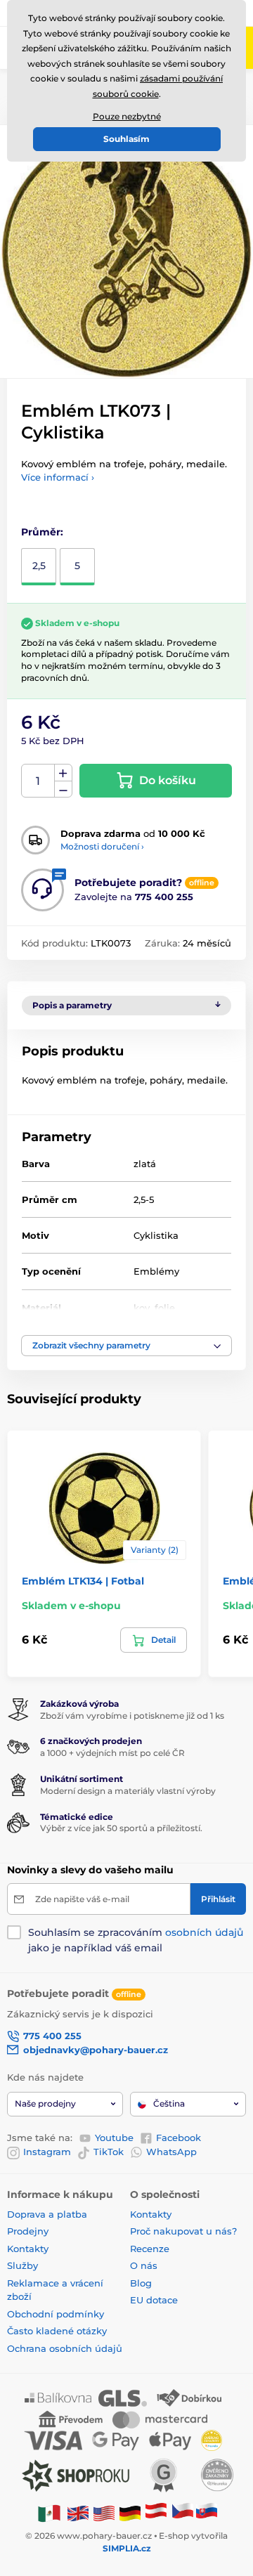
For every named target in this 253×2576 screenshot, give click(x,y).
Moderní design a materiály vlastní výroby (128, 1791)
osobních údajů (204, 1932)
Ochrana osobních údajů (65, 2348)
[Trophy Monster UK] (78, 2513)
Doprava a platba (47, 2214)
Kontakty (28, 2249)
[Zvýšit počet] (63, 773)
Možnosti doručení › (102, 846)
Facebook (179, 2138)
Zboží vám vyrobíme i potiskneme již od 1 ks (132, 1716)
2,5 (39, 566)
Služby (22, 2265)
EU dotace (154, 2300)
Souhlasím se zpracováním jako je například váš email (136, 1940)
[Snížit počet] (63, 789)
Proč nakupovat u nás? (183, 2231)
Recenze (150, 2249)
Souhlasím (126, 139)
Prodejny (28, 2231)
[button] (126, 1346)
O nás (144, 2265)
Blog (141, 2283)
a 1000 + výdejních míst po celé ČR (112, 1753)
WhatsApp (171, 2152)
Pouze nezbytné (127, 116)
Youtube (114, 2138)
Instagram (47, 2152)
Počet (38, 781)
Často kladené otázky (57, 2331)
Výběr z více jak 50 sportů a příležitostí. (121, 1828)
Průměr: (42, 532)
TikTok (109, 2152)
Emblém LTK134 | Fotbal (83, 1581)
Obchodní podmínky (56, 2314)
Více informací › (58, 477)
